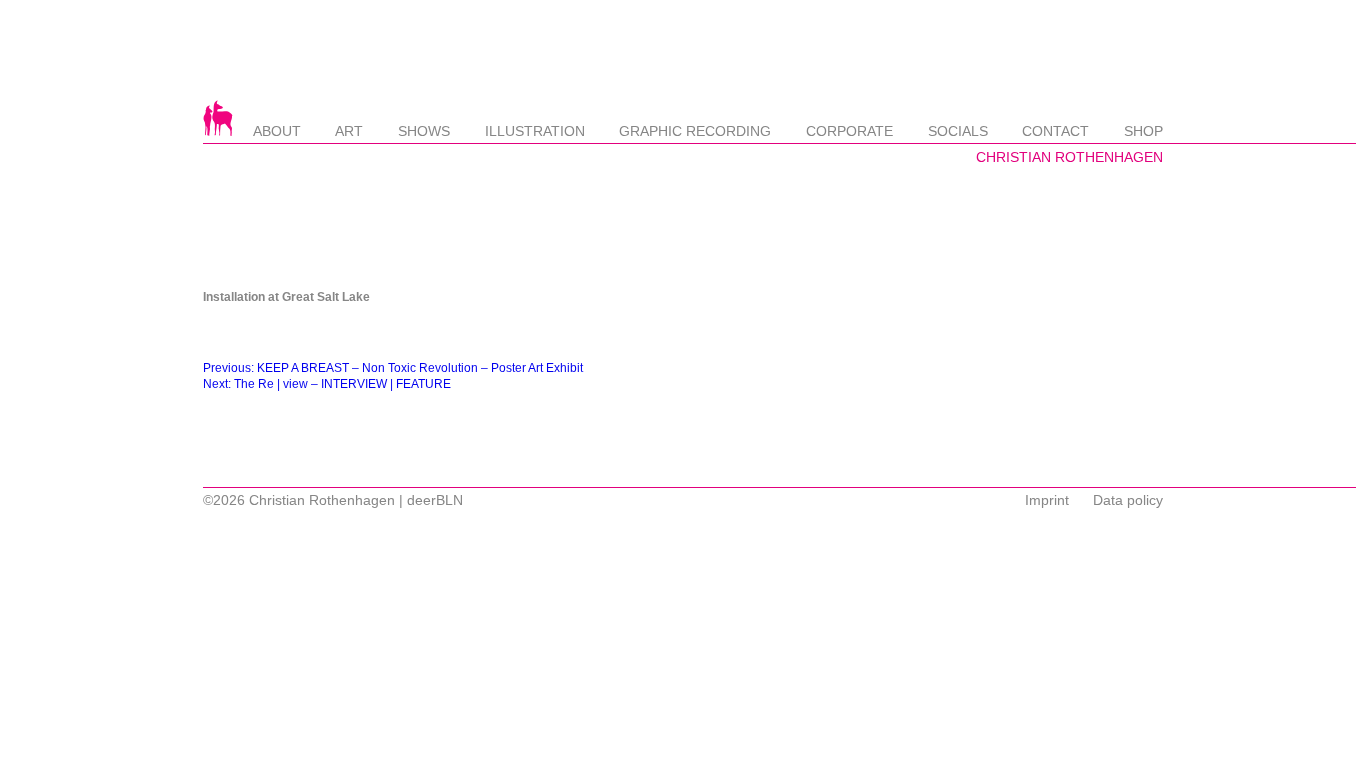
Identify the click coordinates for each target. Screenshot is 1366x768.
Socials (958, 131)
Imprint (1047, 500)
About (277, 131)
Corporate (849, 131)
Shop (1143, 131)
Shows (424, 131)
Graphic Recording (695, 131)
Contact (1055, 131)
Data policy (1128, 500)
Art (349, 131)
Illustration (535, 131)
